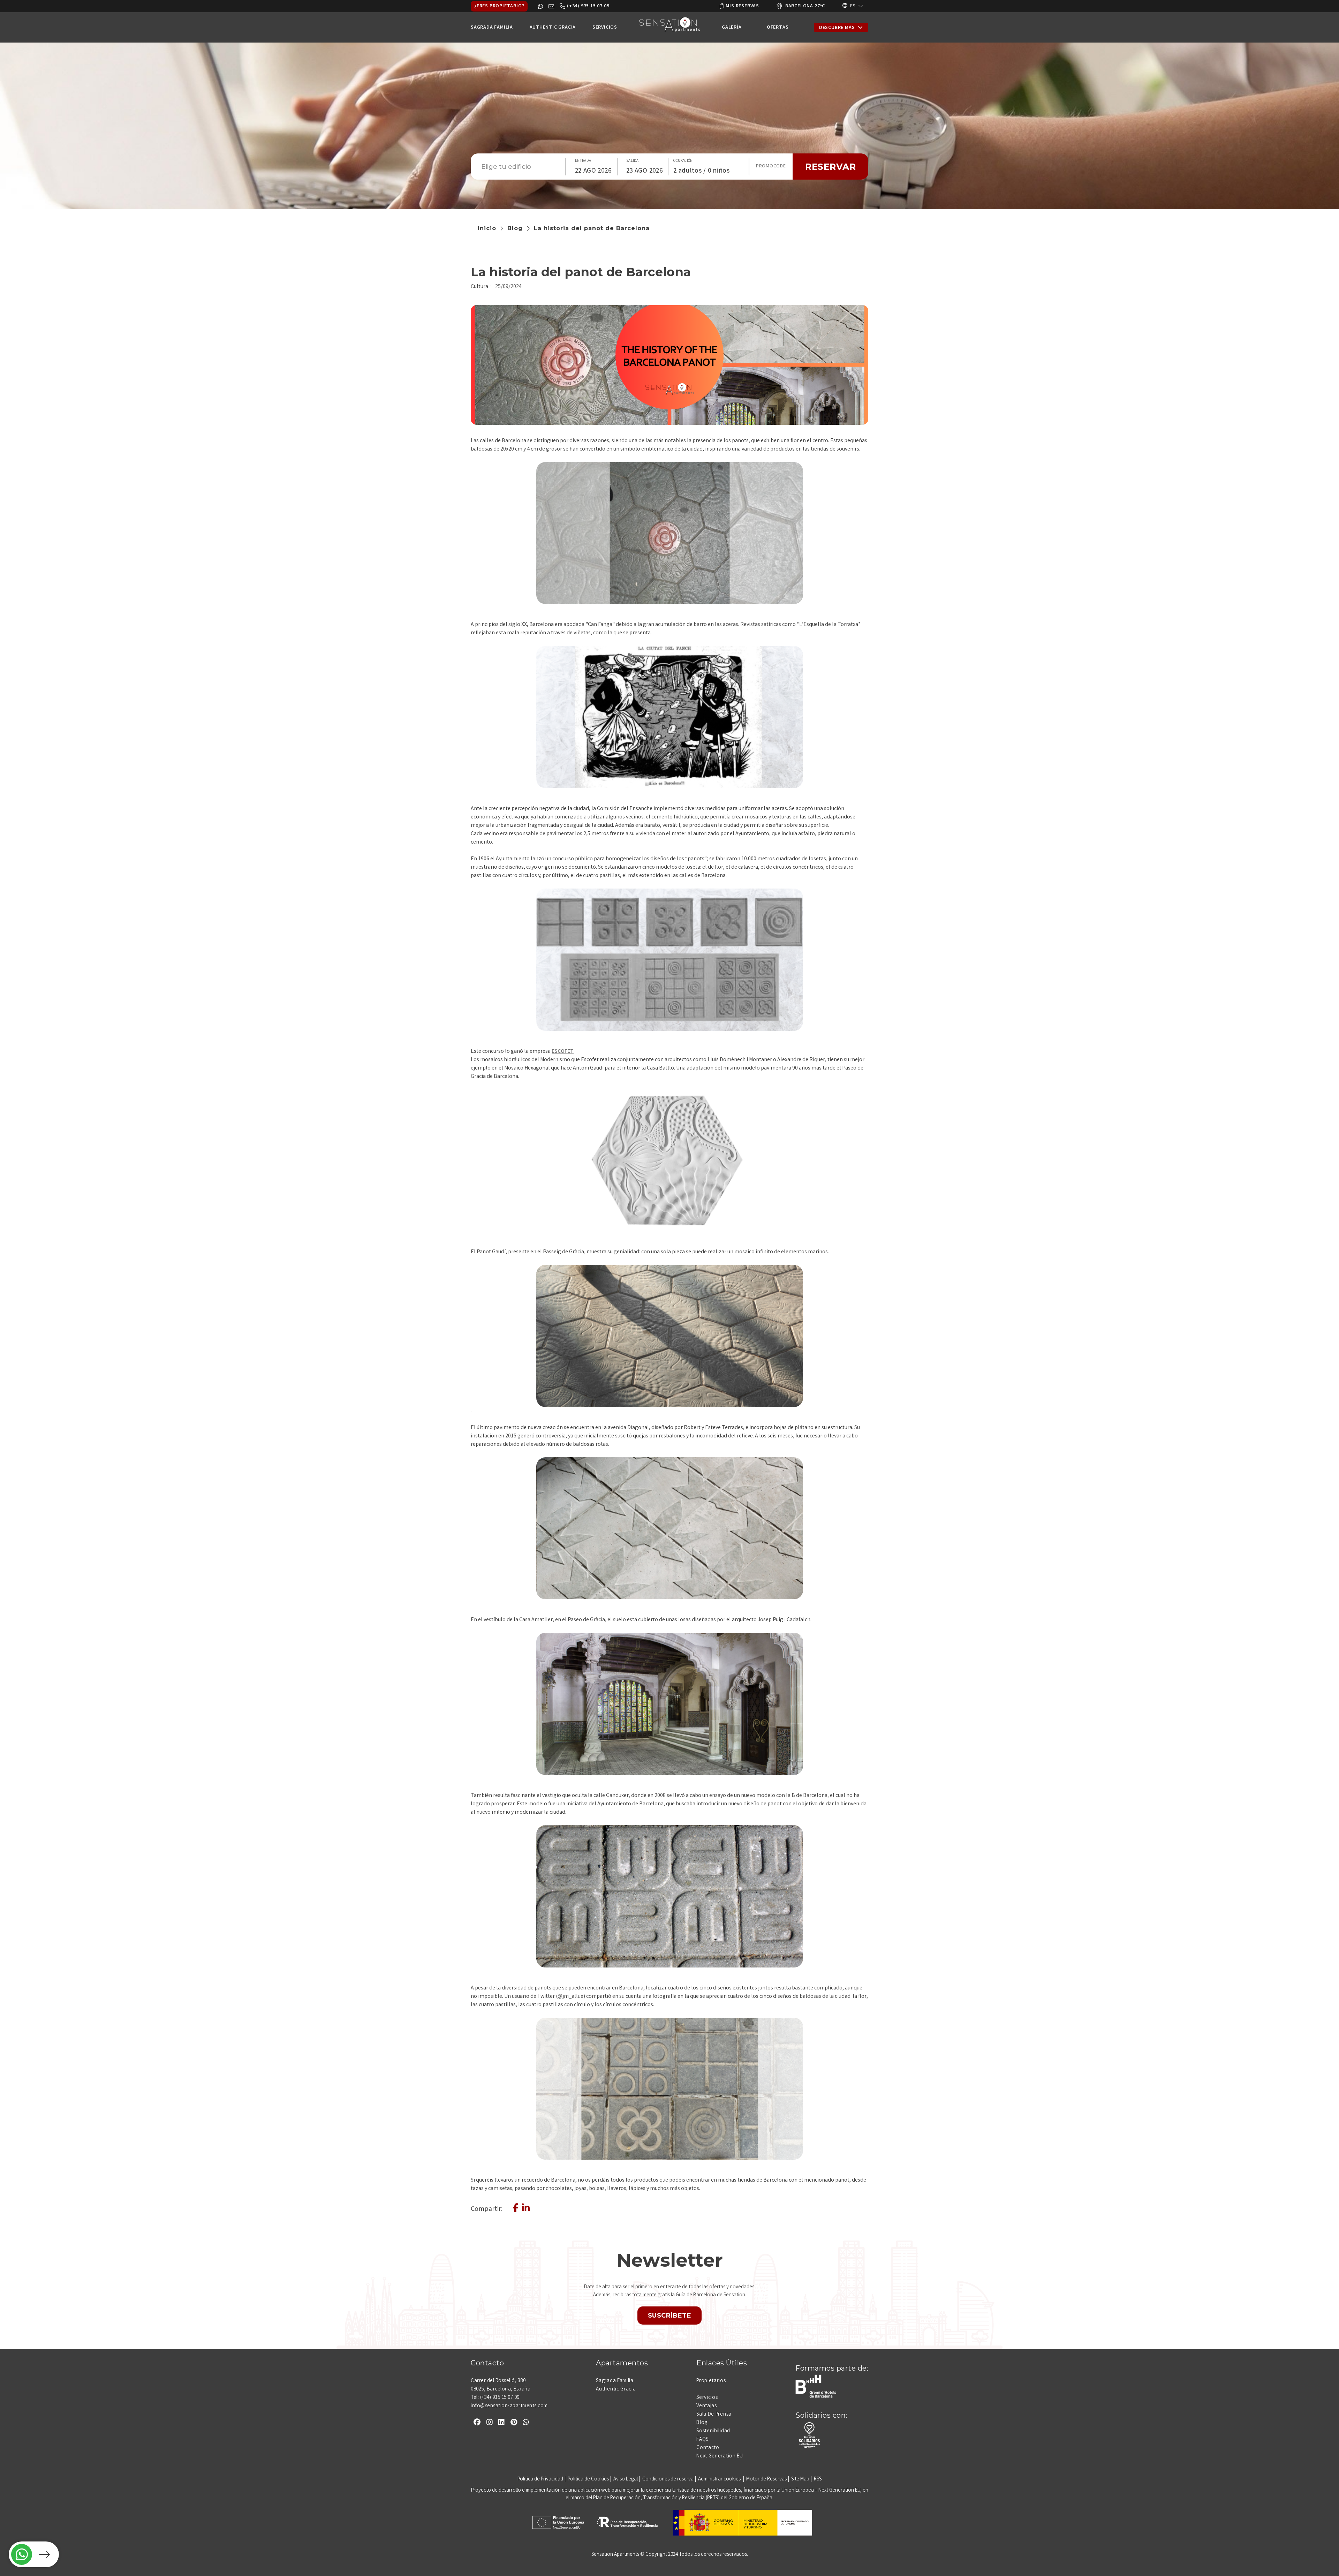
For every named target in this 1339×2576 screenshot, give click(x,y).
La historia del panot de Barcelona (592, 228)
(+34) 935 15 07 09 (588, 6)
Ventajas (707, 2406)
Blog (515, 228)
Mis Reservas (742, 6)
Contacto (708, 2448)
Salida (633, 161)
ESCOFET (563, 1052)
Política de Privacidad (540, 2479)
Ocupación (683, 161)
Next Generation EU (720, 2456)
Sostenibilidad (713, 2431)
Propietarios (711, 2381)
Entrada (583, 161)
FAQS (702, 2440)
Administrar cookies (720, 2479)
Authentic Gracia (616, 2389)
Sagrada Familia (615, 2381)
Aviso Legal (626, 2479)
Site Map (800, 2479)
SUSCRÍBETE (670, 2316)
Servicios (707, 2398)
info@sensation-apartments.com (509, 2406)
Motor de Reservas (766, 2479)
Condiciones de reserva (668, 2479)
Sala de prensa (714, 2415)
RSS (818, 2479)
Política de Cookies (588, 2479)
